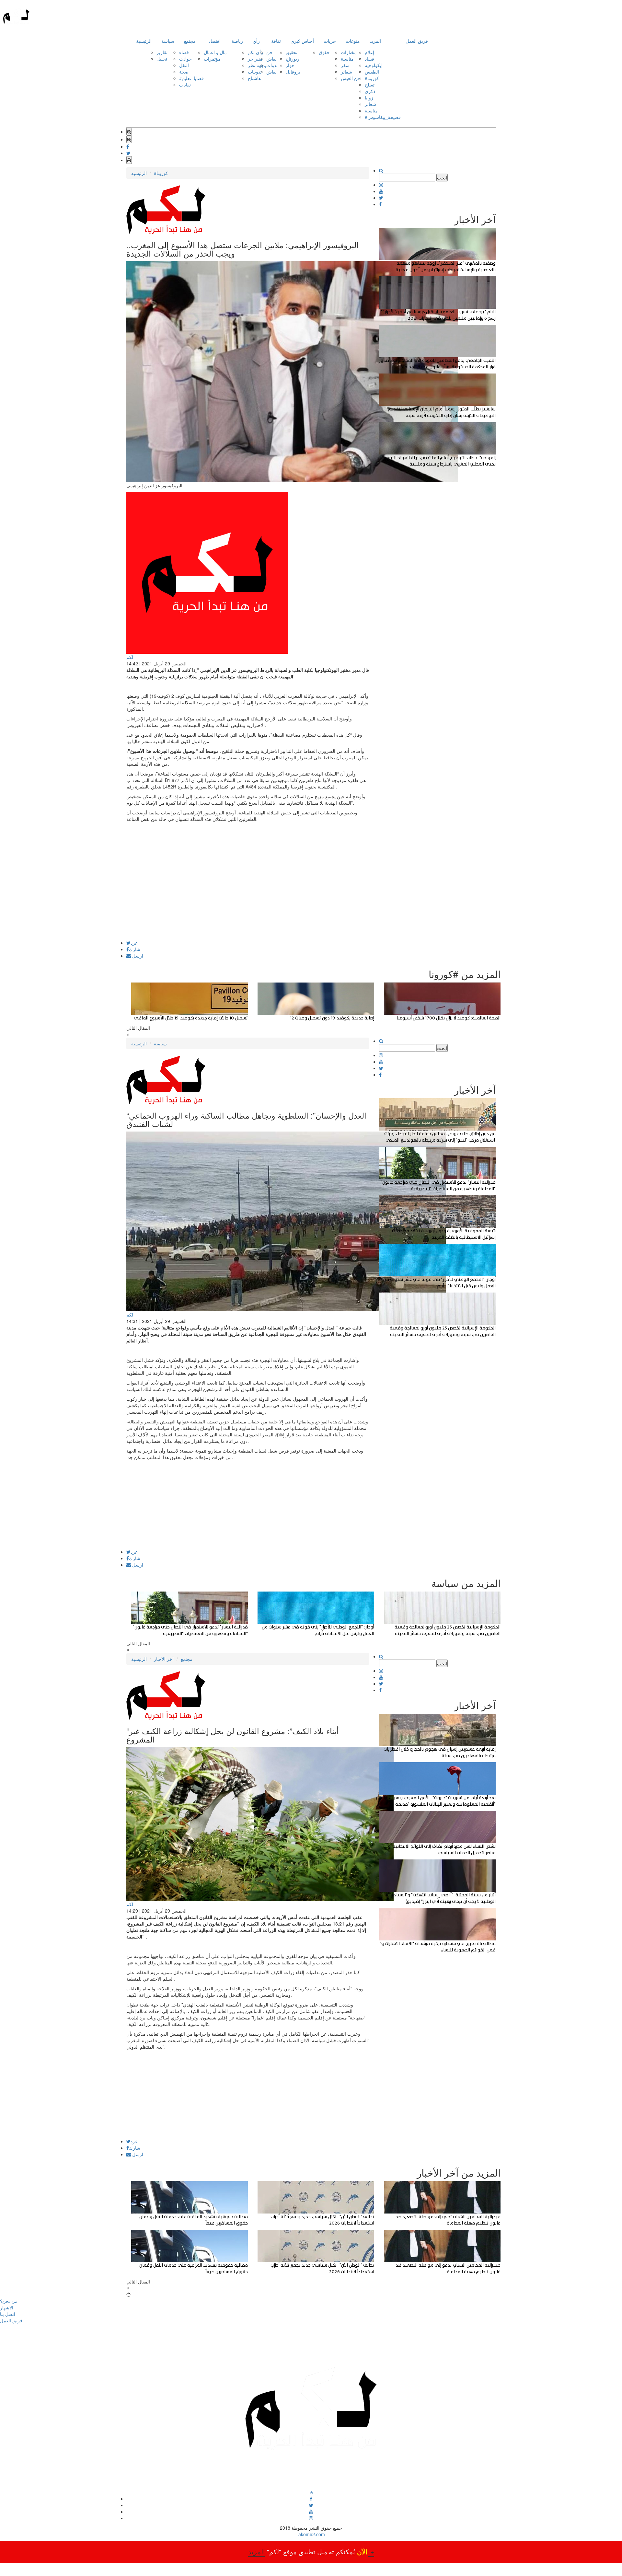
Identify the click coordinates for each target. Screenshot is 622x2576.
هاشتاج (254, 78)
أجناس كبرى (302, 41)
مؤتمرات (212, 59)
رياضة (237, 41)
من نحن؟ (9, 2301)
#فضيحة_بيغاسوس (383, 117)
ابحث (442, 178)
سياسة (168, 41)
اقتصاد (215, 41)
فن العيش (350, 78)
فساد (369, 59)
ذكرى (370, 91)
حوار (290, 65)
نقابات (185, 85)
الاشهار (7, 2307)
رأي (256, 41)
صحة (184, 72)
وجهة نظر (257, 65)
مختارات (349, 52)
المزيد (375, 41)
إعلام (369, 52)
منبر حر (255, 59)
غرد (134, 943)
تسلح (370, 85)
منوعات (353, 41)
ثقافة (276, 41)
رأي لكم (255, 52)
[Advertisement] (248, 895)
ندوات (272, 65)
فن (269, 52)
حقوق (324, 52)
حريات (330, 41)
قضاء (184, 52)
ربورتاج (293, 59)
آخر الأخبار (164, 1659)
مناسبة (347, 59)
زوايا (369, 98)
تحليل (162, 59)
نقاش (271, 59)
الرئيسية (144, 41)
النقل (184, 65)
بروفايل (293, 72)
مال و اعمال (215, 52)
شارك (135, 949)
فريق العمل (417, 41)
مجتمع (190, 41)
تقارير (162, 52)
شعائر (346, 72)
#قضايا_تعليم (191, 78)
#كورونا (372, 78)
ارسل (137, 956)
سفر (345, 65)
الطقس (372, 72)
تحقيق (292, 52)
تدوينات (255, 72)
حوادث (185, 59)
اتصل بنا (8, 2314)
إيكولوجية (374, 65)
